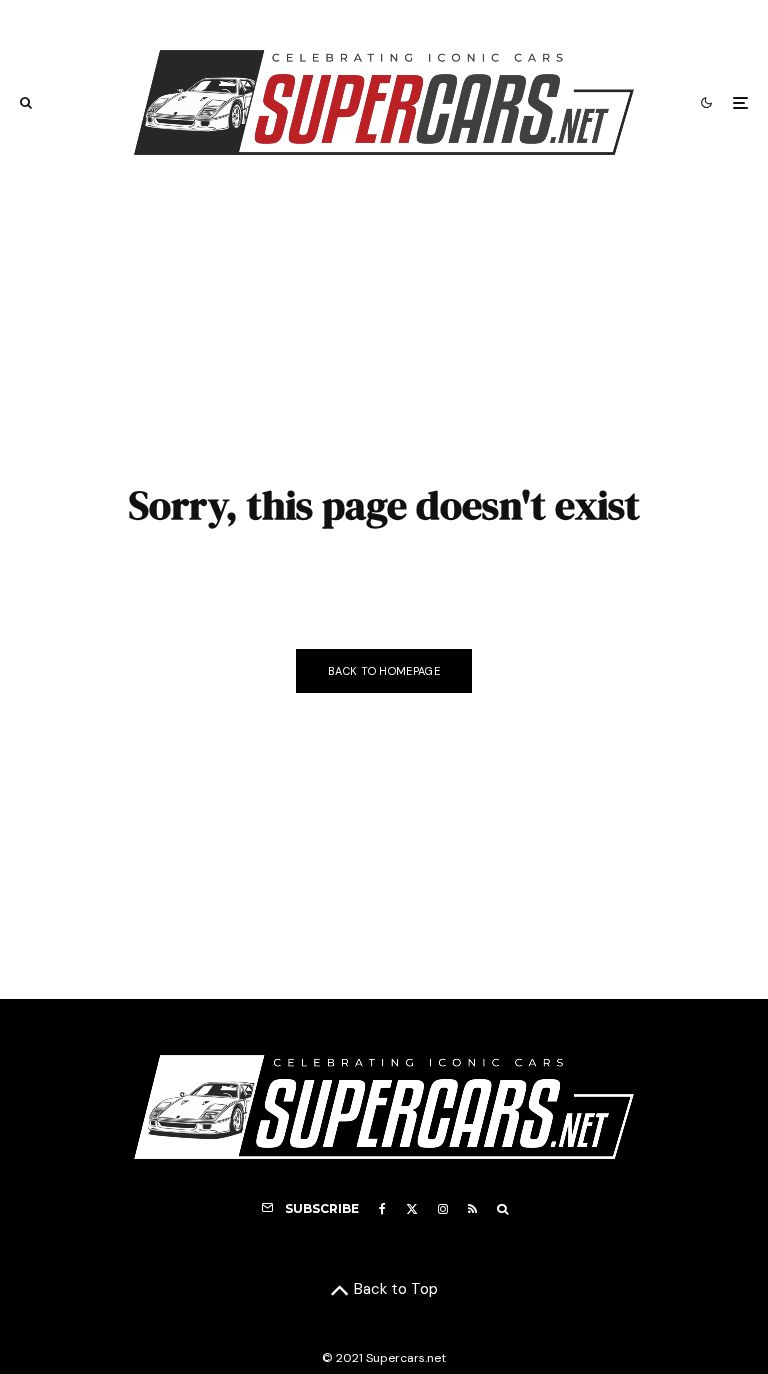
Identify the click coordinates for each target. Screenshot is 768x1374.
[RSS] (472, 1209)
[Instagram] (443, 1209)
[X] (412, 1209)
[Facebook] (382, 1209)
